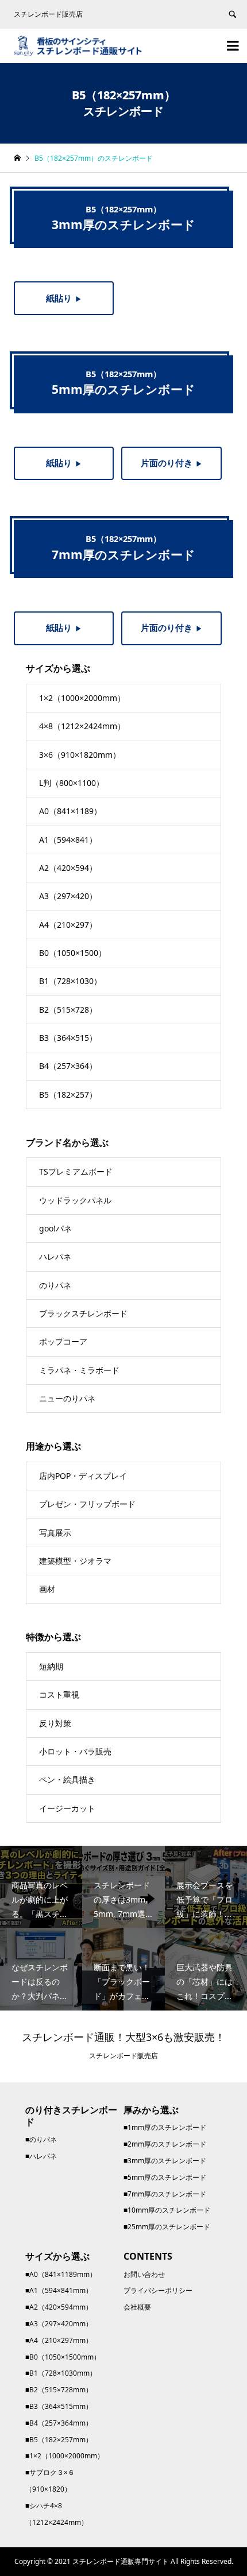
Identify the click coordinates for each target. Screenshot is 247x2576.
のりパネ (55, 1285)
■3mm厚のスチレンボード (165, 2161)
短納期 (51, 1666)
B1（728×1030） (70, 981)
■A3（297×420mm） (59, 2324)
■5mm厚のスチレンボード (165, 2177)
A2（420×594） (68, 868)
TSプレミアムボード (76, 1171)
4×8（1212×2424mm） (82, 726)
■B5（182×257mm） (59, 2440)
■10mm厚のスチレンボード (167, 2210)
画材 (47, 1589)
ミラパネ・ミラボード (79, 1370)
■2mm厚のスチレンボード (165, 2144)
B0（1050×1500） (73, 953)
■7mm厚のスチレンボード (165, 2194)
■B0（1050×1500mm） (63, 2357)
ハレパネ (55, 1256)
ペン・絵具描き (67, 1779)
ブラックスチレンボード (83, 1313)
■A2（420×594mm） (59, 2307)
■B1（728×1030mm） (61, 2373)
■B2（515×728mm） (59, 2390)
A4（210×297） (68, 925)
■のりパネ (41, 2139)
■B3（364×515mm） (59, 2406)
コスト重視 (59, 1694)
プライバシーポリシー (158, 2290)
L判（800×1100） (72, 783)
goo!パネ (55, 1228)
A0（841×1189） (70, 811)
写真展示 (55, 1533)
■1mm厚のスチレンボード (165, 2127)
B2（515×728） (68, 1010)
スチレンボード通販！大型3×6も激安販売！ (123, 2037)
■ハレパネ (41, 2156)
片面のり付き (171, 463)
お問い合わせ (144, 2274)
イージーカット (67, 1808)
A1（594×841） (68, 840)
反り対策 (55, 1723)
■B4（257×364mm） (59, 2423)
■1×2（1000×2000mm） (65, 2456)
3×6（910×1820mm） (80, 755)
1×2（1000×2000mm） (82, 698)
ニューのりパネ (67, 1398)
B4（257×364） (68, 1066)
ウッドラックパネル (75, 1200)
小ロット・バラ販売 (75, 1751)
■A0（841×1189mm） (61, 2274)
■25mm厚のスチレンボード (167, 2227)
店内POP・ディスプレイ (83, 1476)
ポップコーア (63, 1341)
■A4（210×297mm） (59, 2340)
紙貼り (64, 298)
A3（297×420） (68, 896)
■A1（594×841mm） (59, 2290)
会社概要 (137, 2307)
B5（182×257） (68, 1095)
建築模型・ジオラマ (75, 1561)
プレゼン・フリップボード (87, 1504)
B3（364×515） (68, 1038)
